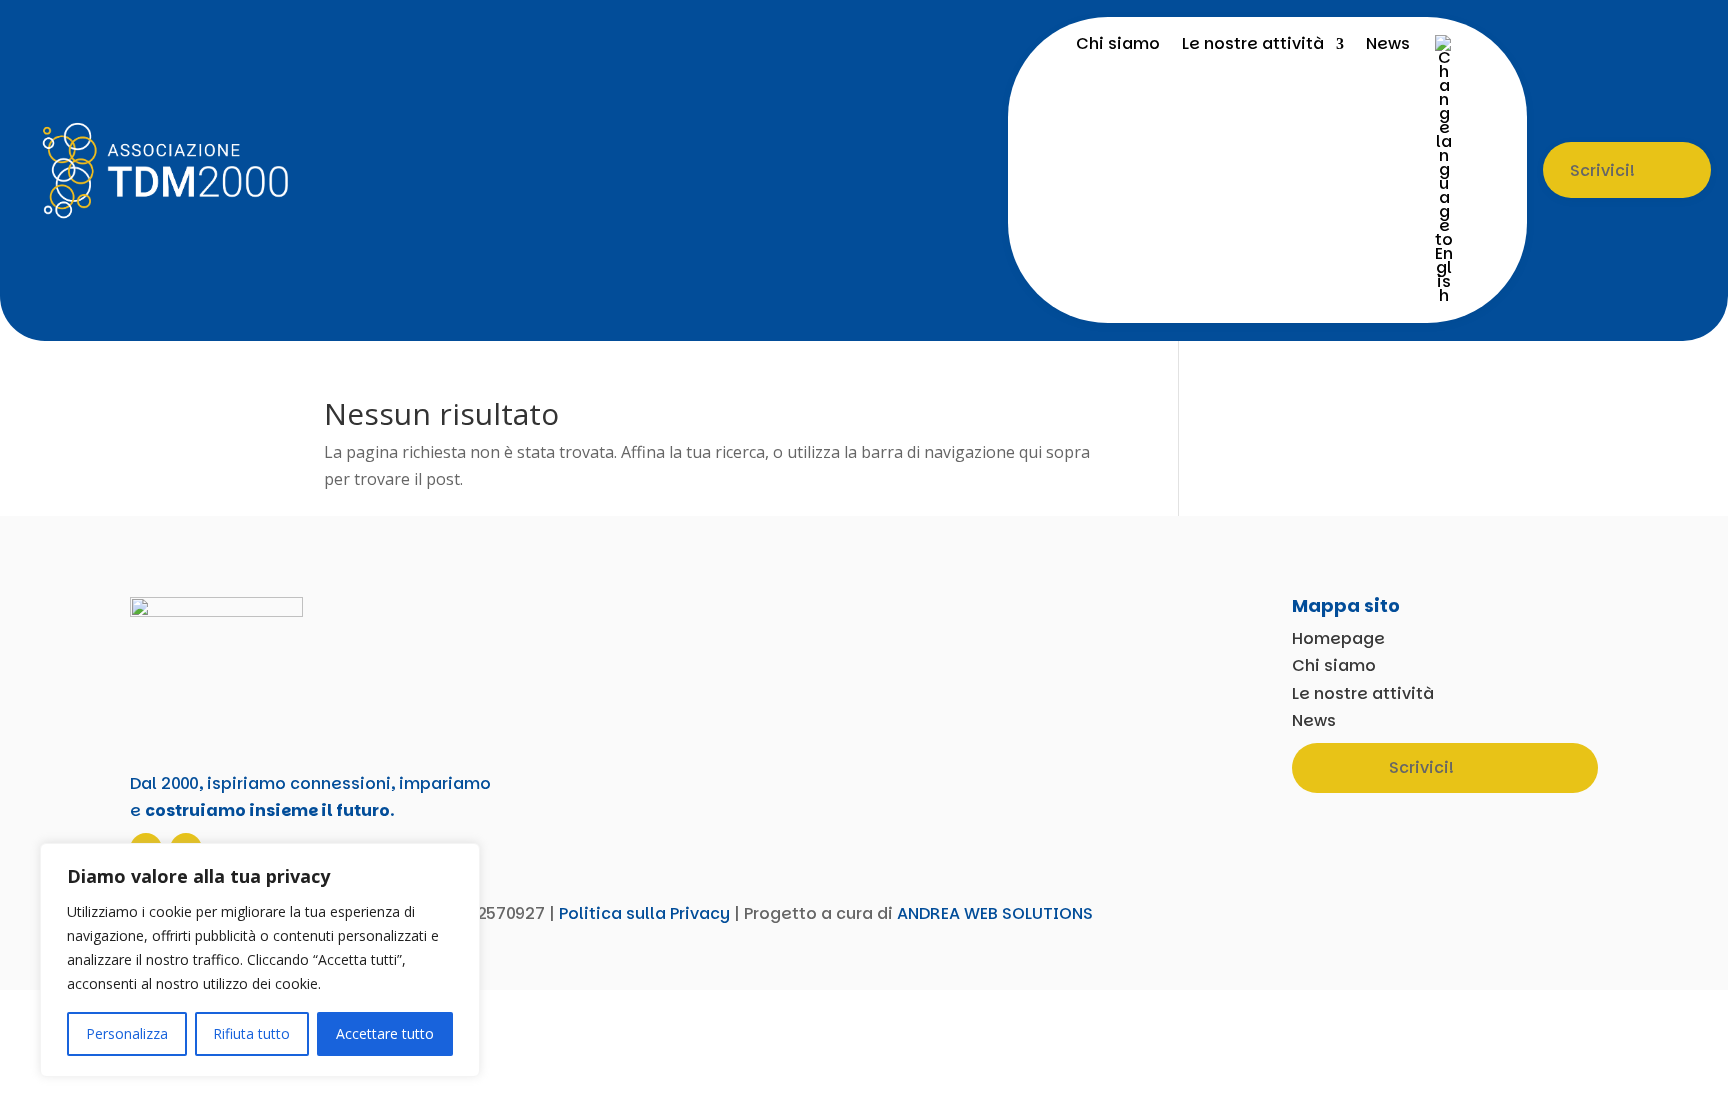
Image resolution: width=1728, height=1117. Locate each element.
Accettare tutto (385, 1033)
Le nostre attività (1253, 46)
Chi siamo (1118, 46)
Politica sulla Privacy (644, 913)
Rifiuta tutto (251, 1033)
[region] (260, 960)
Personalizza (127, 1033)
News (1388, 46)
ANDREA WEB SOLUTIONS (995, 913)
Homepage (1338, 638)
